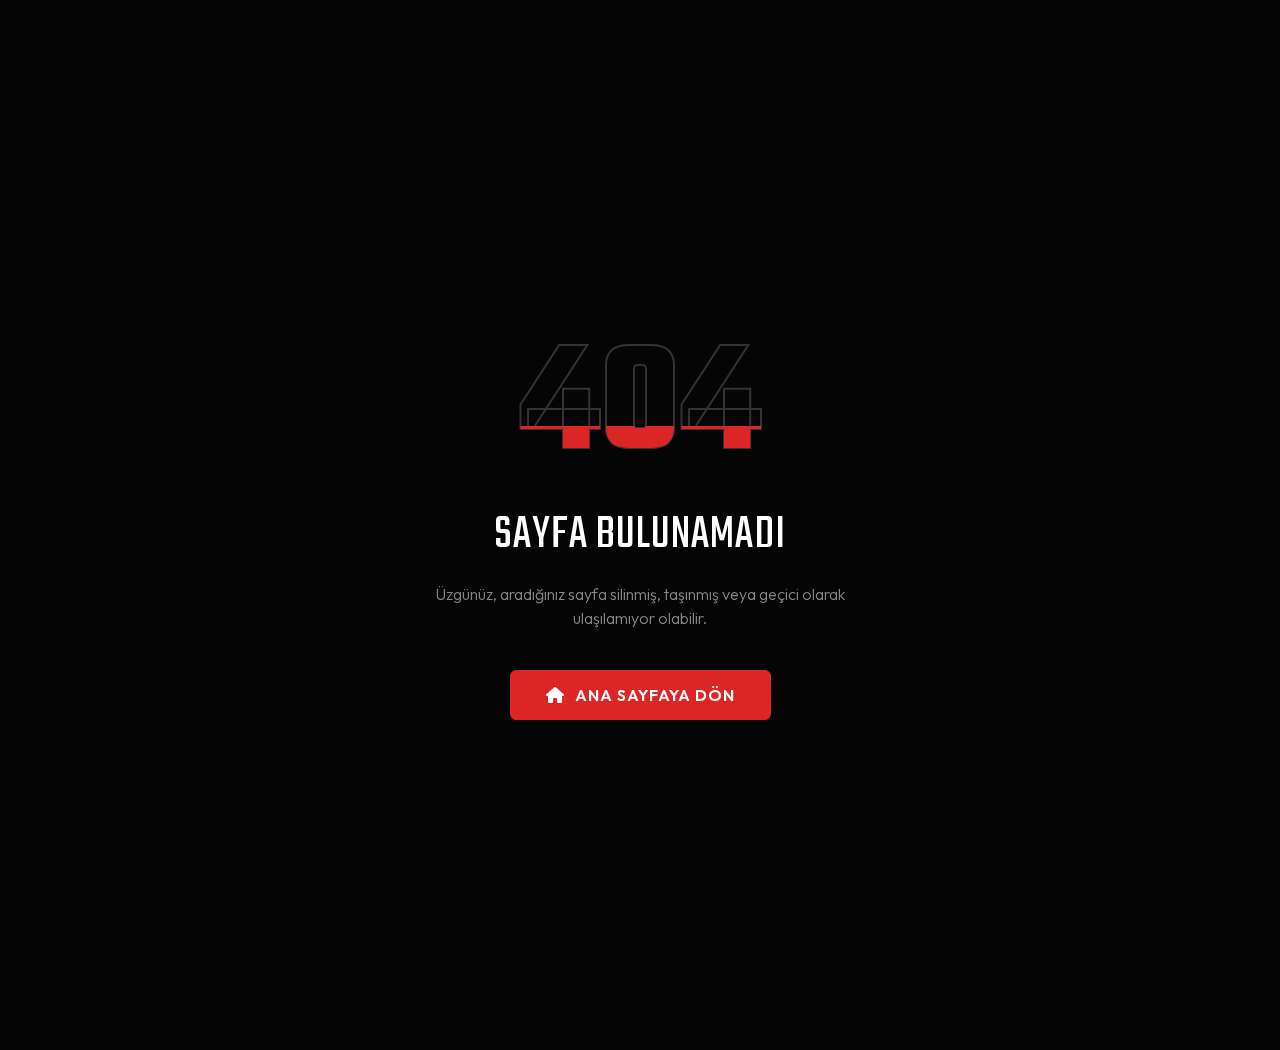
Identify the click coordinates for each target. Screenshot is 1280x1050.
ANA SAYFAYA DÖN (655, 695)
